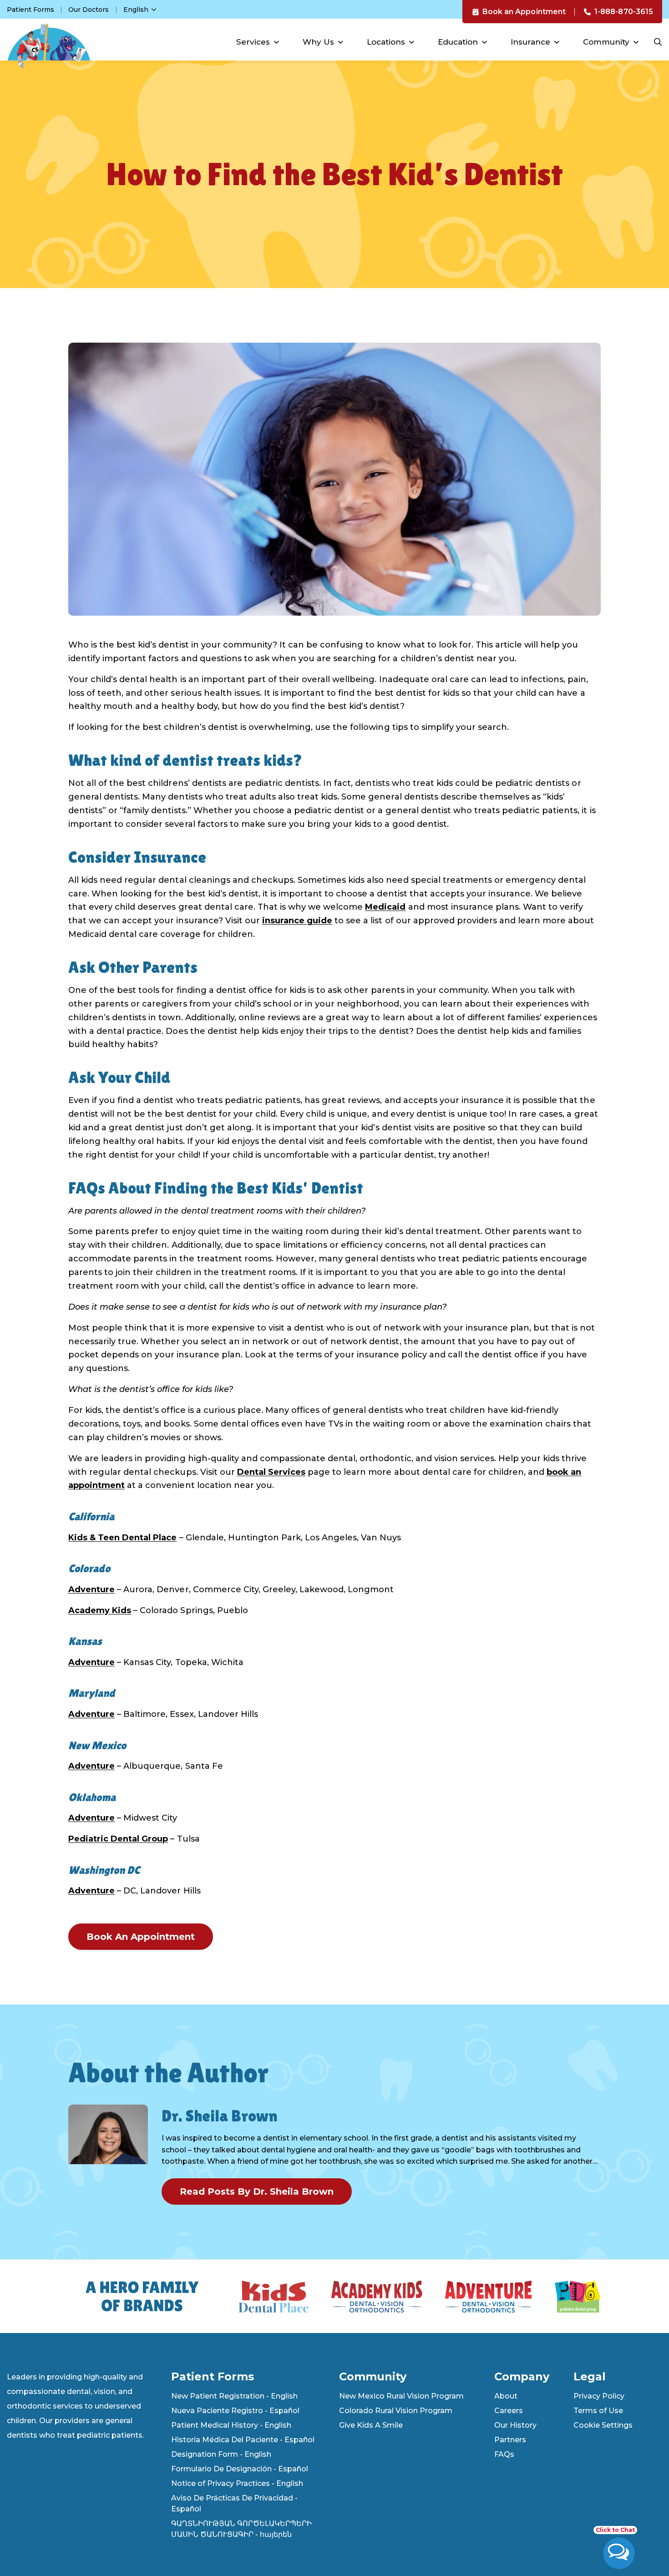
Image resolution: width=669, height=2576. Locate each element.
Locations (386, 42)
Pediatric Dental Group (118, 1839)
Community (606, 42)
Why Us (318, 42)
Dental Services (271, 1472)
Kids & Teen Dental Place (122, 1538)
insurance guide (297, 921)
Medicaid (385, 907)
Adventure (91, 1589)
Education (458, 42)
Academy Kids (100, 1610)
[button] (140, 10)
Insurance (530, 42)
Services (253, 42)
